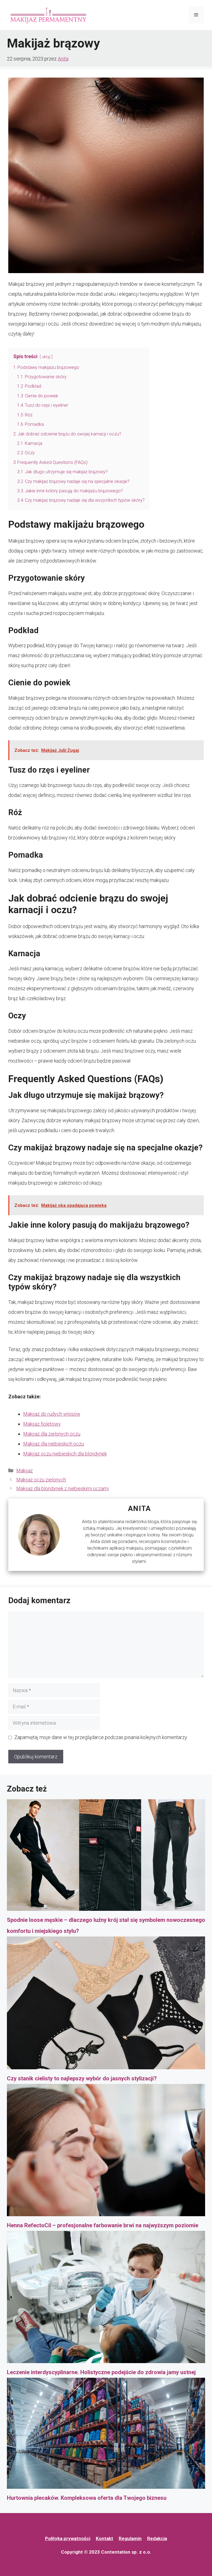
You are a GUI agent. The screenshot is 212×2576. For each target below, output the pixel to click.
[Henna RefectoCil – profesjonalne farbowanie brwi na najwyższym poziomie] (106, 2152)
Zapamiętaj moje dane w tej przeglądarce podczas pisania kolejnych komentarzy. (101, 1737)
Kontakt (104, 2538)
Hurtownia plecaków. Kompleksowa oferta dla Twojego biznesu (87, 2498)
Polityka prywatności (68, 2538)
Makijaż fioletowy (42, 1424)
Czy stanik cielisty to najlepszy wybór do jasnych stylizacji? (82, 2078)
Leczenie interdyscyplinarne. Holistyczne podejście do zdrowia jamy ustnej (101, 2372)
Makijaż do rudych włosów (52, 1414)
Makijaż (25, 1471)
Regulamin (130, 2538)
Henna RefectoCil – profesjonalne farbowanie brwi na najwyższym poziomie (103, 2225)
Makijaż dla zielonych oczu (52, 1434)
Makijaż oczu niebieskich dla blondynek (65, 1454)
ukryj (46, 357)
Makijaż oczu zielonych (41, 1480)
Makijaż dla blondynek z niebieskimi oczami (63, 1488)
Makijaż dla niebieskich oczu (54, 1444)
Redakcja (157, 2538)
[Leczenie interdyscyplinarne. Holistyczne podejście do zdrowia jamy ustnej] (106, 2299)
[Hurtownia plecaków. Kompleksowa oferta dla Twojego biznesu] (106, 2435)
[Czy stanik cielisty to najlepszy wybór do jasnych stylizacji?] (106, 2005)
